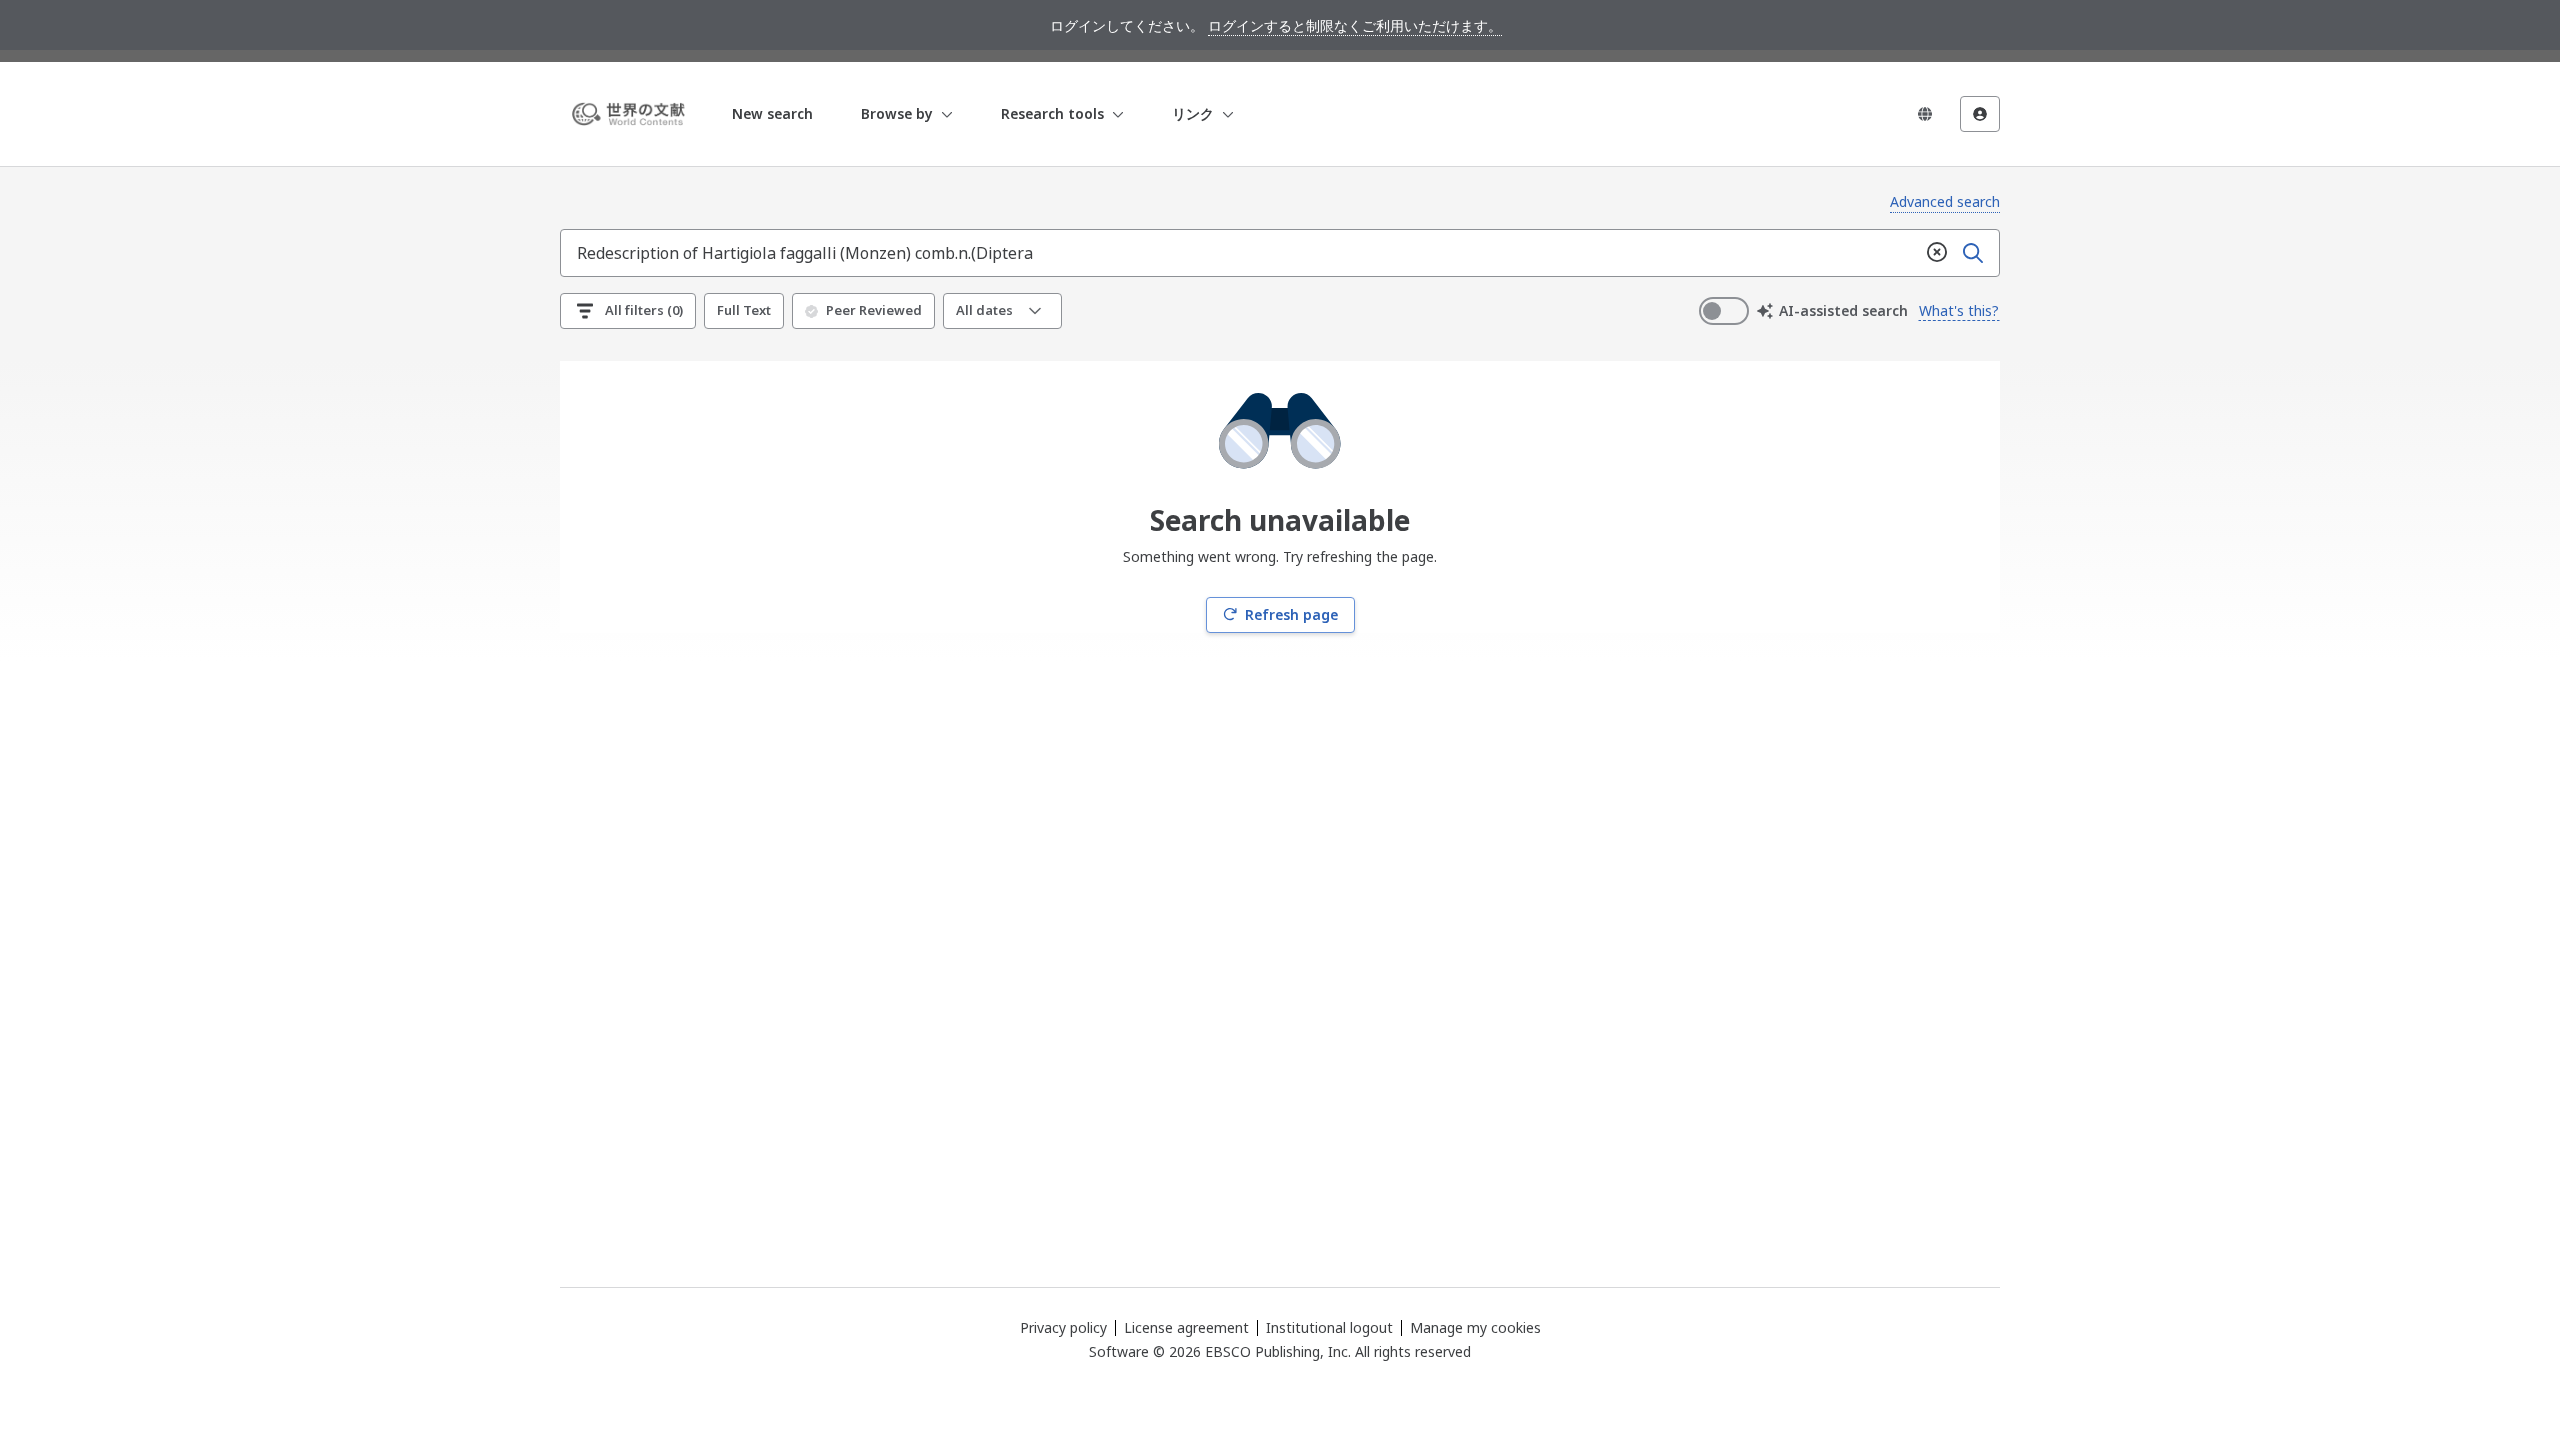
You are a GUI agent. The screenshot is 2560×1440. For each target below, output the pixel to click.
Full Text (744, 310)
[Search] (1973, 253)
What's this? (1959, 310)
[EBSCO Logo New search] (632, 114)
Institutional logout (1329, 1327)
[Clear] (1937, 253)
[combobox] (1240, 253)
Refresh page (1291, 614)
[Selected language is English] (1925, 114)
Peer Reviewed (874, 310)
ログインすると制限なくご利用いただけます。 (1355, 25)
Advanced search (1945, 201)
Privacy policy (1063, 1327)
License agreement (1186, 1327)
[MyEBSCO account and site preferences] (1980, 114)
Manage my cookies (1475, 1328)
